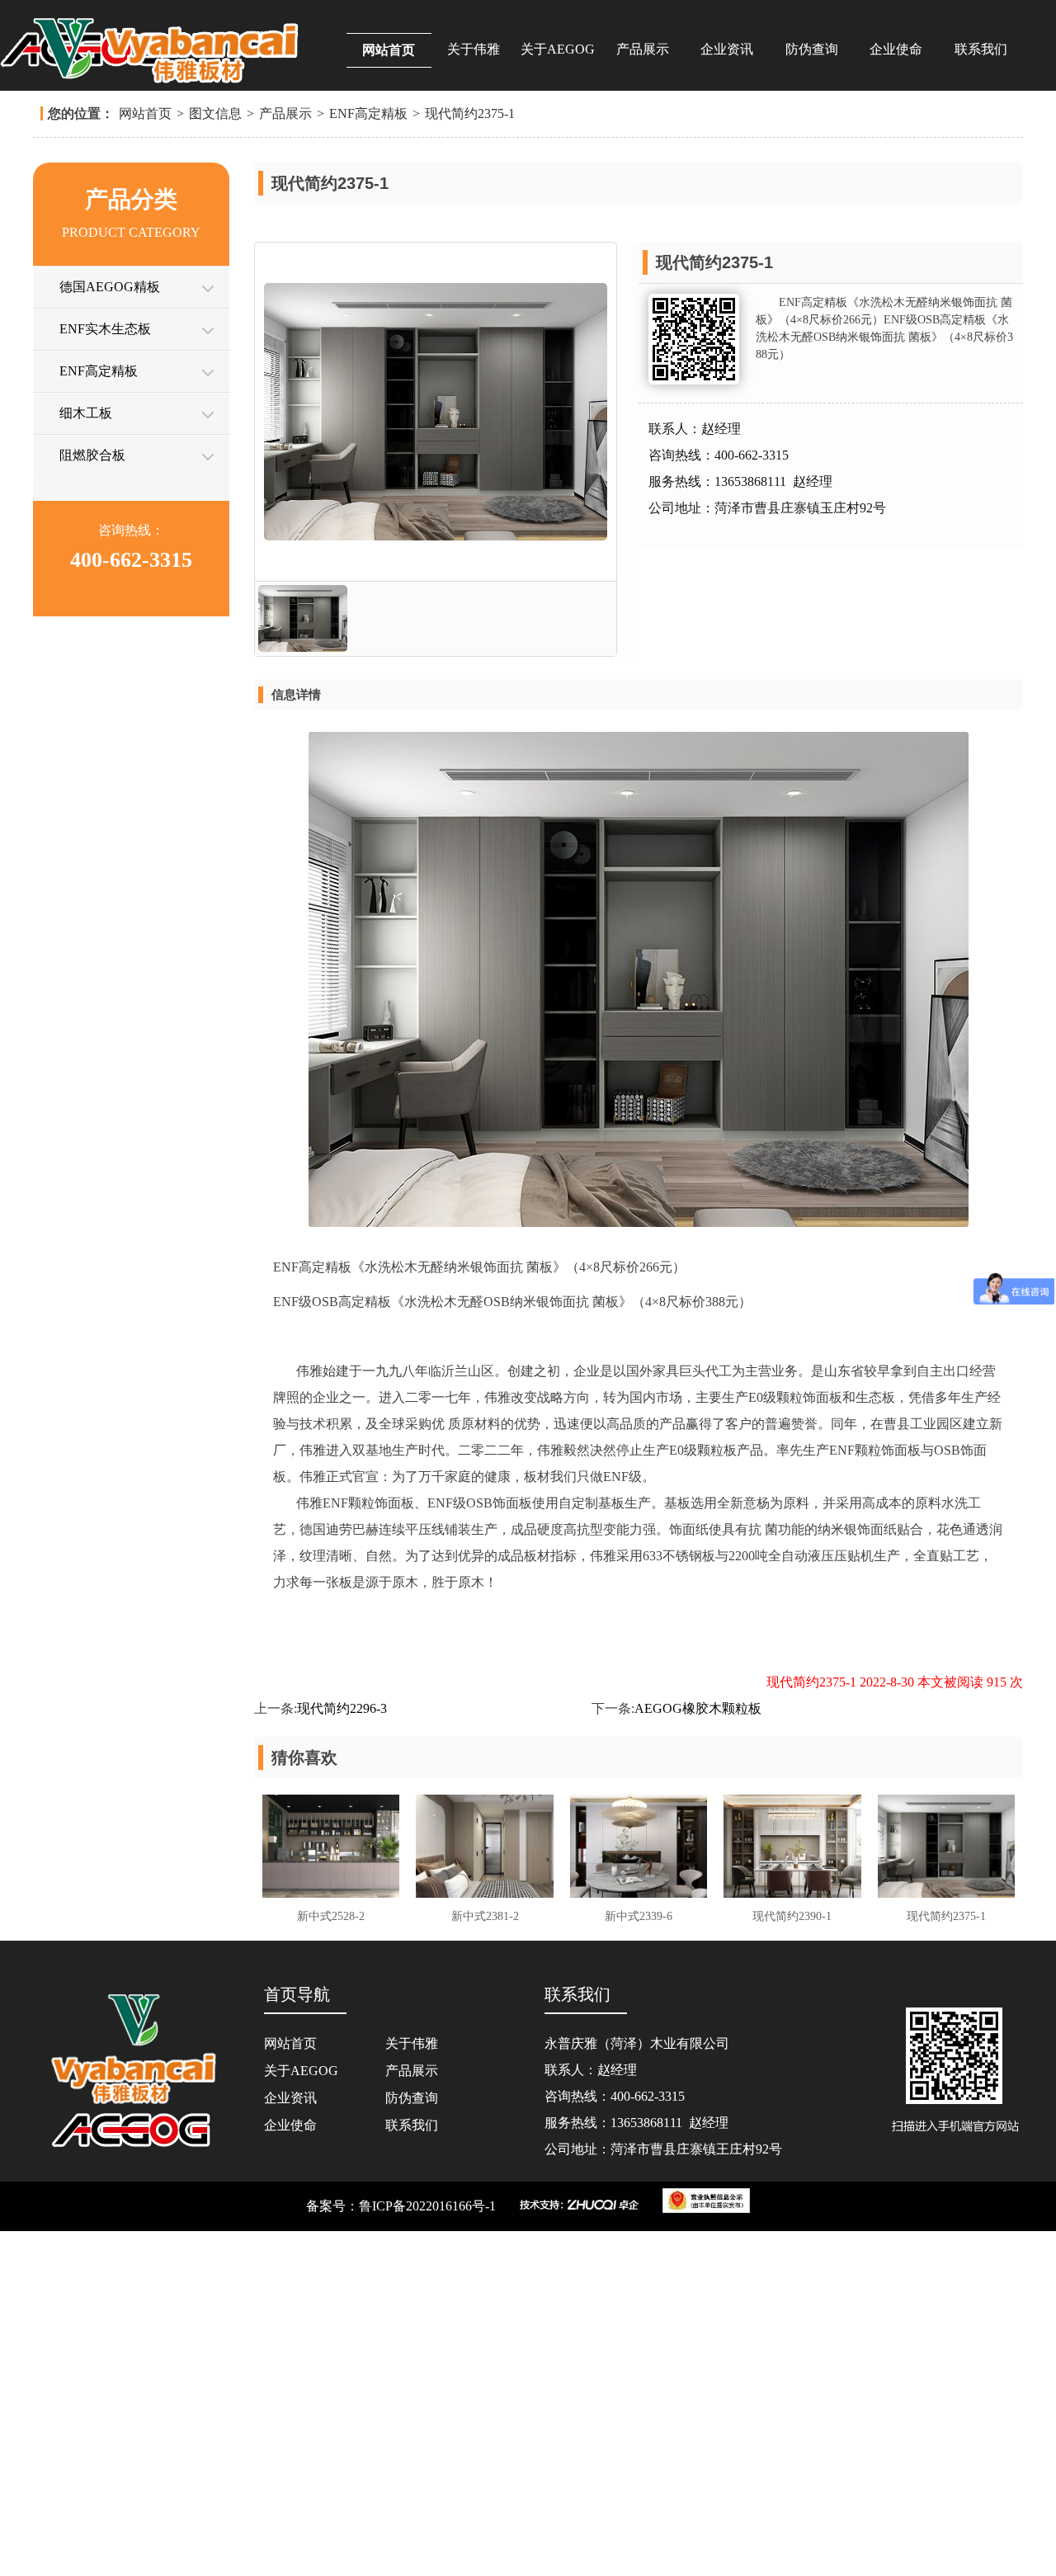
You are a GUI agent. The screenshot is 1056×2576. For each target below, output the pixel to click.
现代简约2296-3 (342, 2053)
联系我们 (981, 49)
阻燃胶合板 (92, 800)
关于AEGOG (558, 49)
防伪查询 (812, 49)
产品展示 (643, 49)
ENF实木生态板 (105, 674)
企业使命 (896, 49)
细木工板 (86, 758)
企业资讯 (727, 49)
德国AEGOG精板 (110, 632)
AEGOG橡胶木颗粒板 (698, 2053)
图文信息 (215, 458)
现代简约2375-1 (470, 458)
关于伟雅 (474, 49)
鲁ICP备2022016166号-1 (427, 2551)
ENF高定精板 (368, 458)
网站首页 (389, 50)
